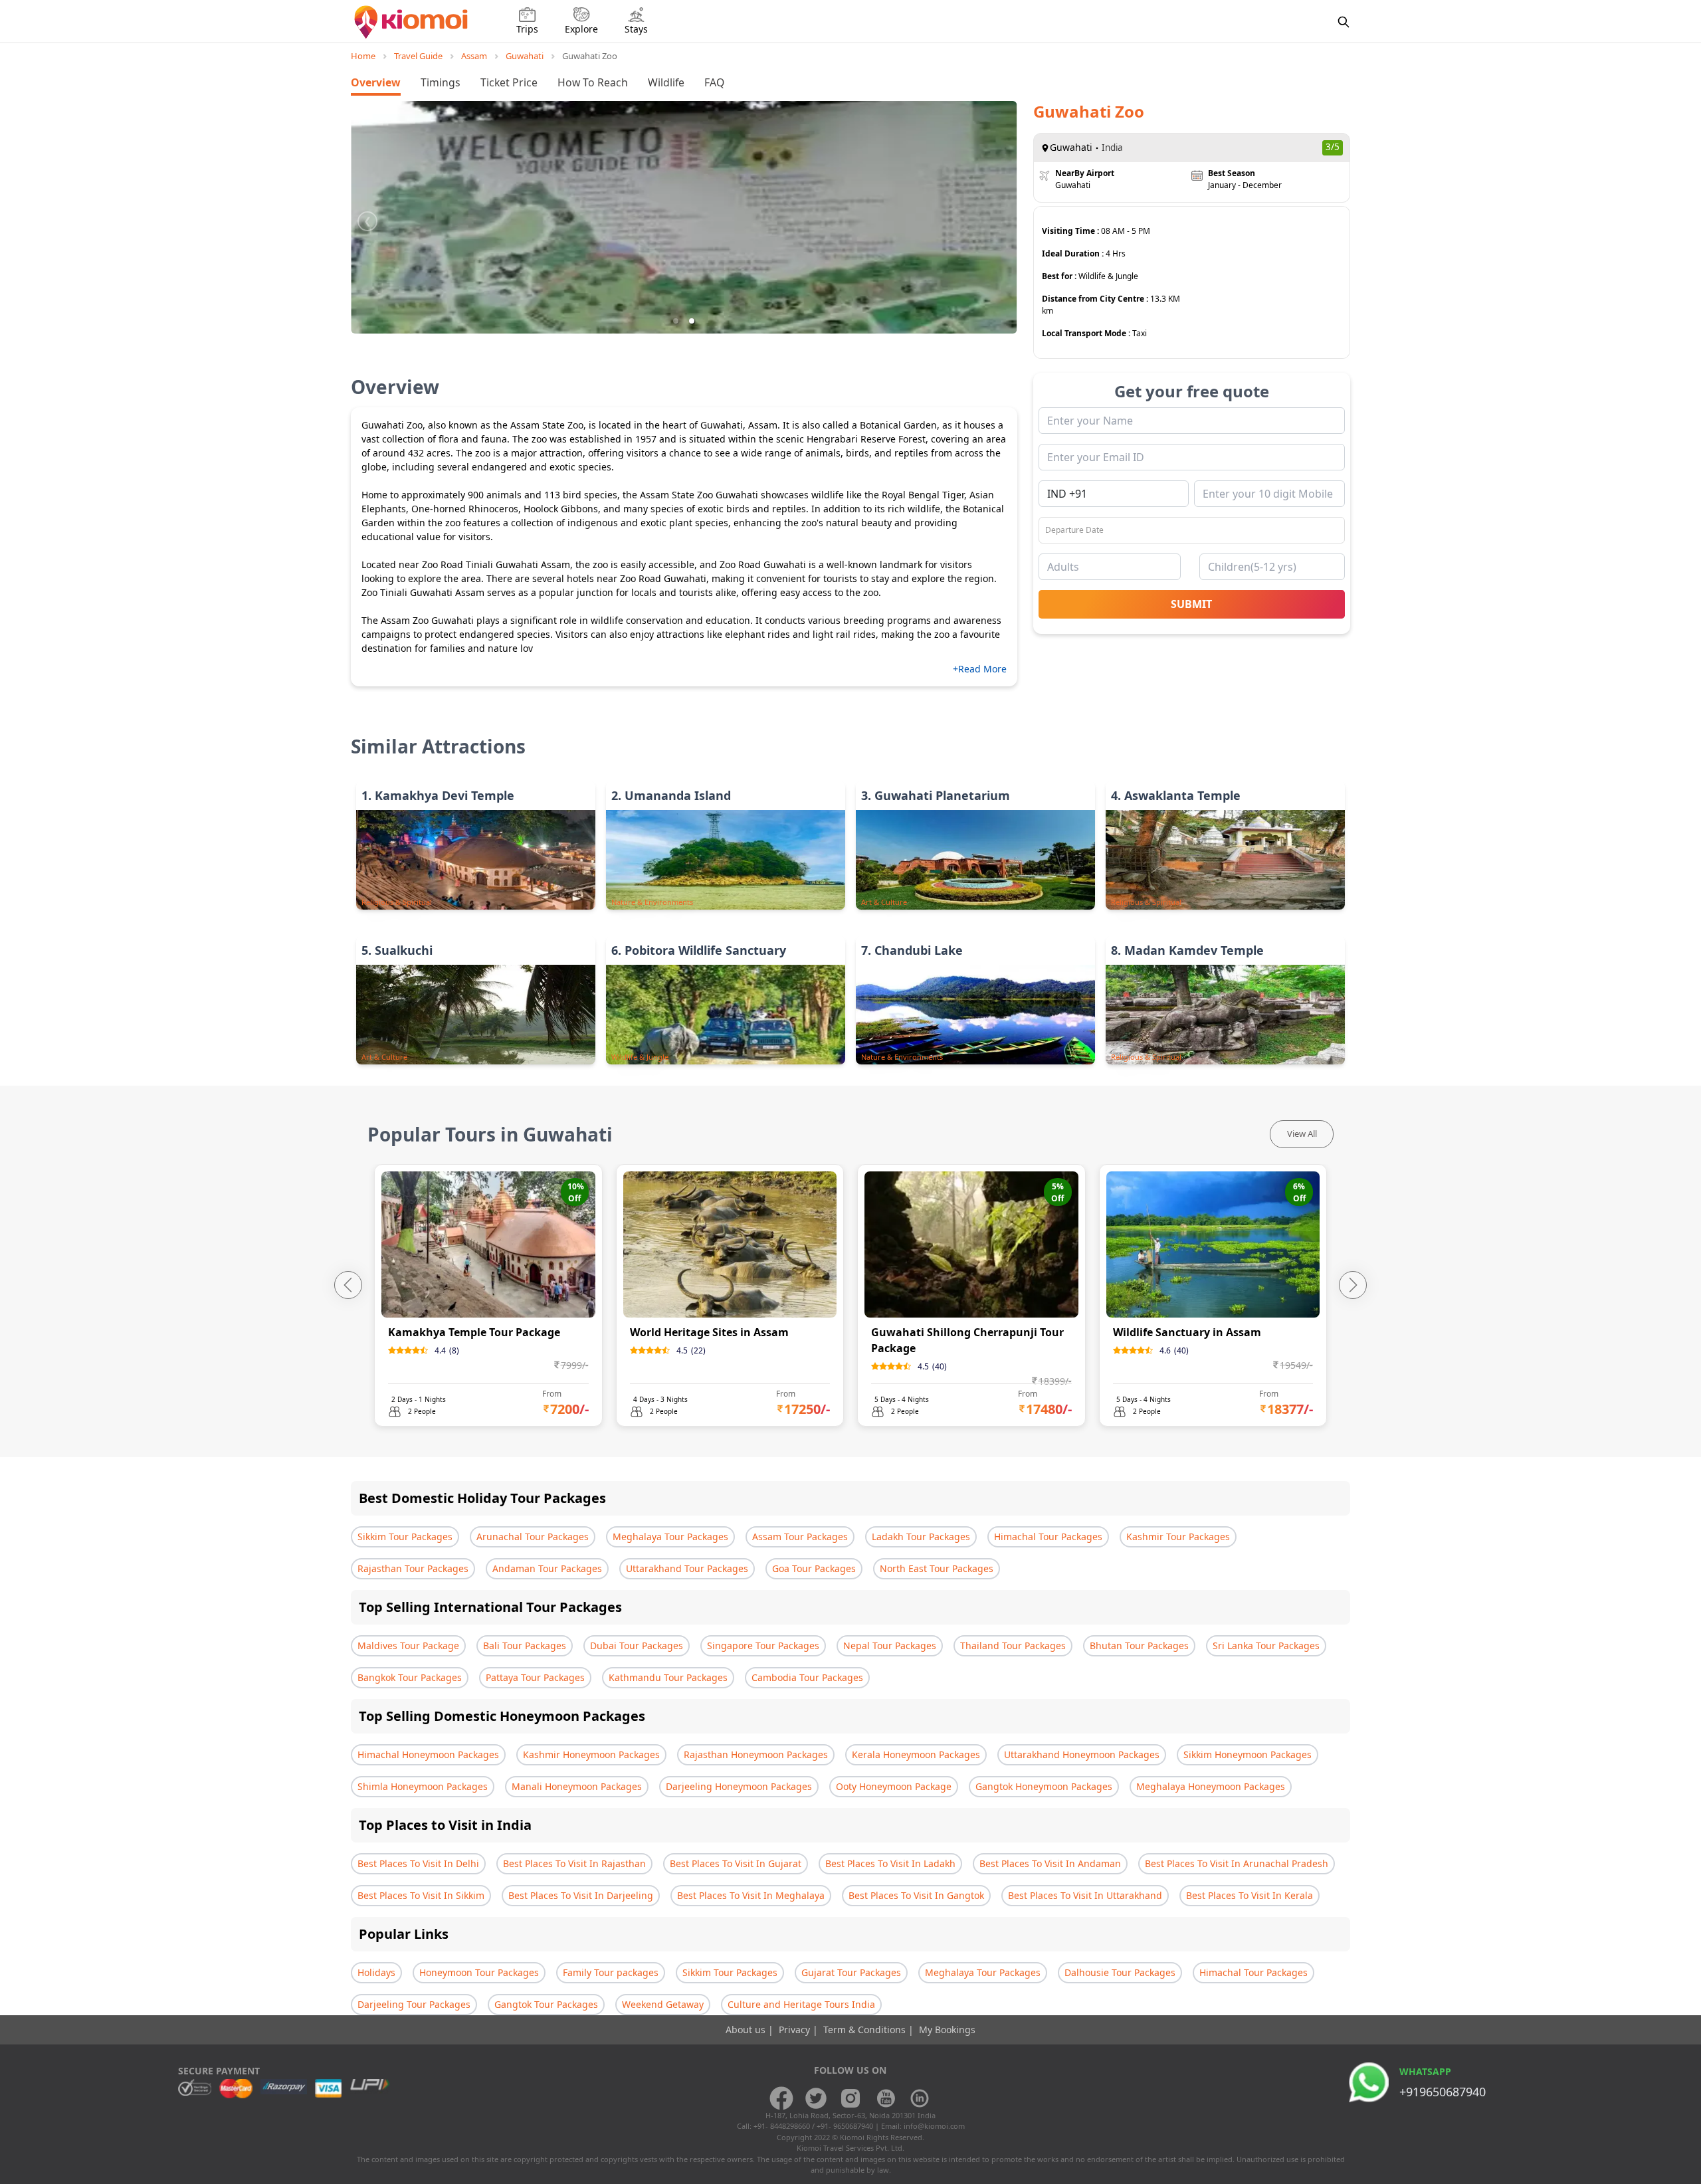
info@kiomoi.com (934, 2126)
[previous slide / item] (367, 217)
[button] (676, 321)
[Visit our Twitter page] (816, 2098)
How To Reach (593, 82)
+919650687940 (1443, 2092)
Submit (1191, 604)
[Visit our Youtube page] (885, 2098)
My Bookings (947, 2030)
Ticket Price (509, 82)
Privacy (796, 2030)
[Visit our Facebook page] (781, 2098)
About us (747, 2030)
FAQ (714, 82)
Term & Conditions (866, 2030)
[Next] (1353, 1285)
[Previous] (348, 1285)
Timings (441, 82)
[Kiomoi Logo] (412, 22)
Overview (376, 82)
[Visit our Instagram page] (850, 2098)
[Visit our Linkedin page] (920, 2098)
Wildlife (666, 82)
